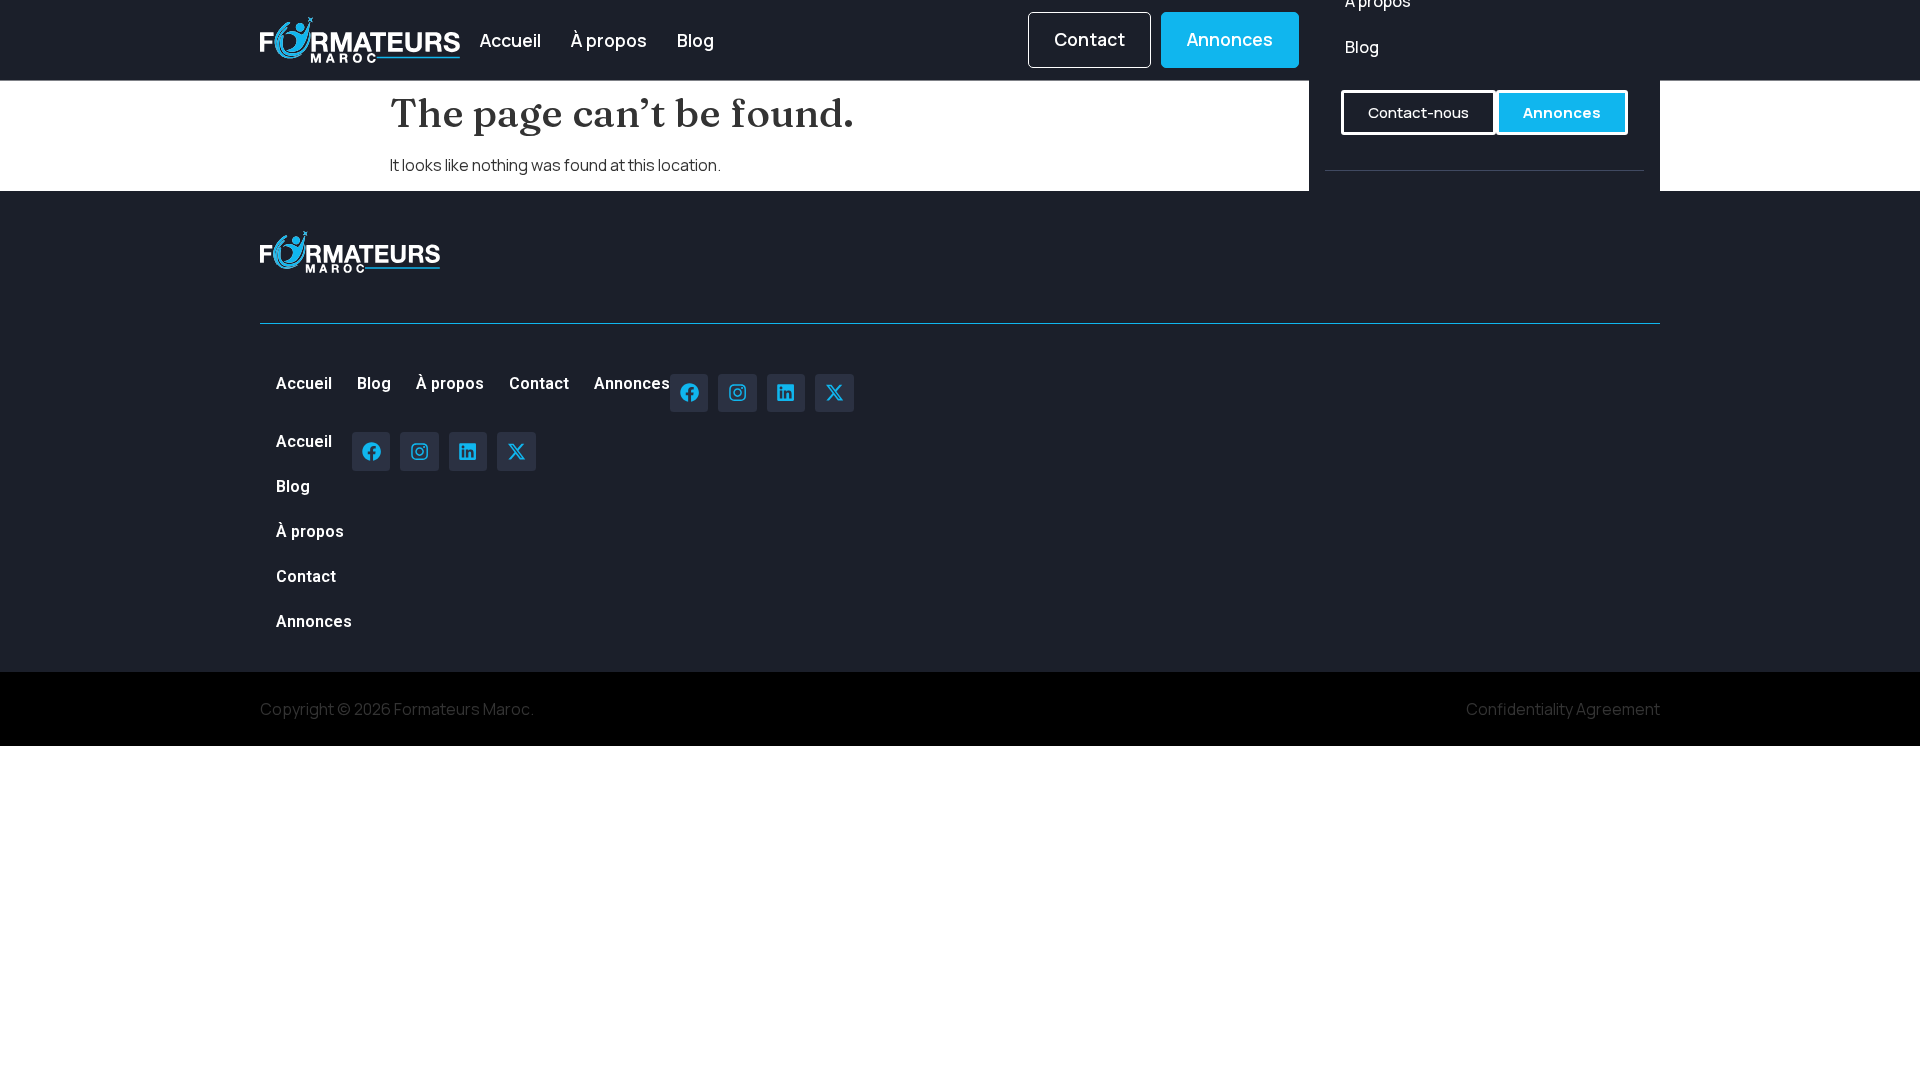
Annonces (632, 383)
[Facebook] (689, 393)
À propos (609, 40)
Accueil (510, 40)
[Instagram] (737, 393)
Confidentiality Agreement (1563, 709)
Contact (539, 383)
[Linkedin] (786, 393)
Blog (695, 40)
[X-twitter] (834, 393)
